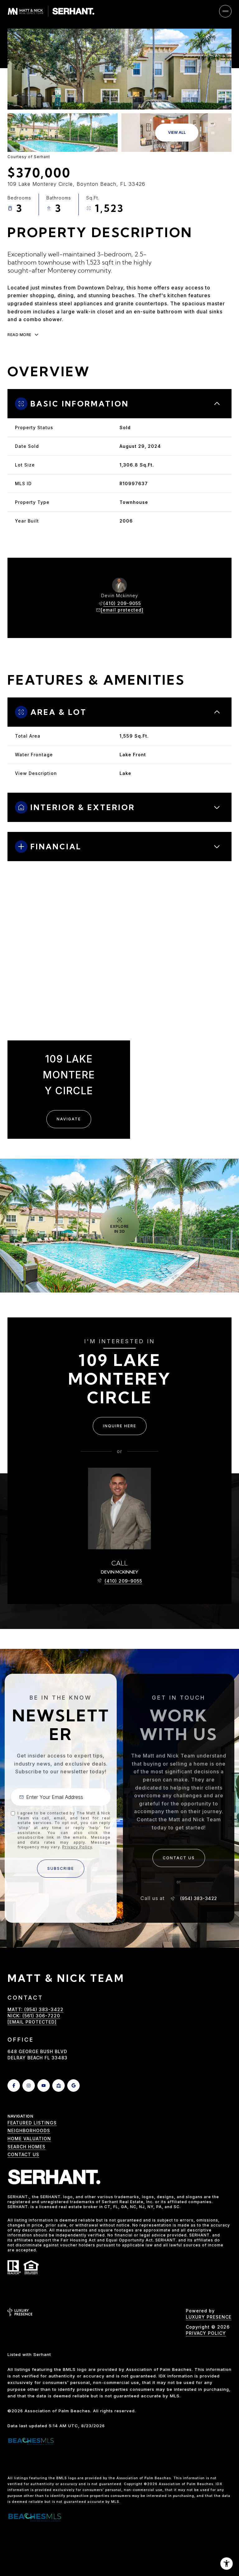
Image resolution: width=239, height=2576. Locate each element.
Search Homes (26, 2147)
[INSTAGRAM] (29, 2086)
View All (177, 132)
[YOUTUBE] (44, 2086)
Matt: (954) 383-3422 (35, 227)
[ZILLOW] (59, 2086)
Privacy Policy (77, 1847)
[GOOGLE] (73, 2086)
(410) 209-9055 (122, 603)
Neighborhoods (29, 2130)
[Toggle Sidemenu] (225, 11)
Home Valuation (29, 2139)
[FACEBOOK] (14, 2086)
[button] (179, 1858)
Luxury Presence (209, 2317)
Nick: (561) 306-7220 (34, 235)
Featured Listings (32, 2123)
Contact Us (23, 2154)
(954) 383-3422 (199, 1898)
